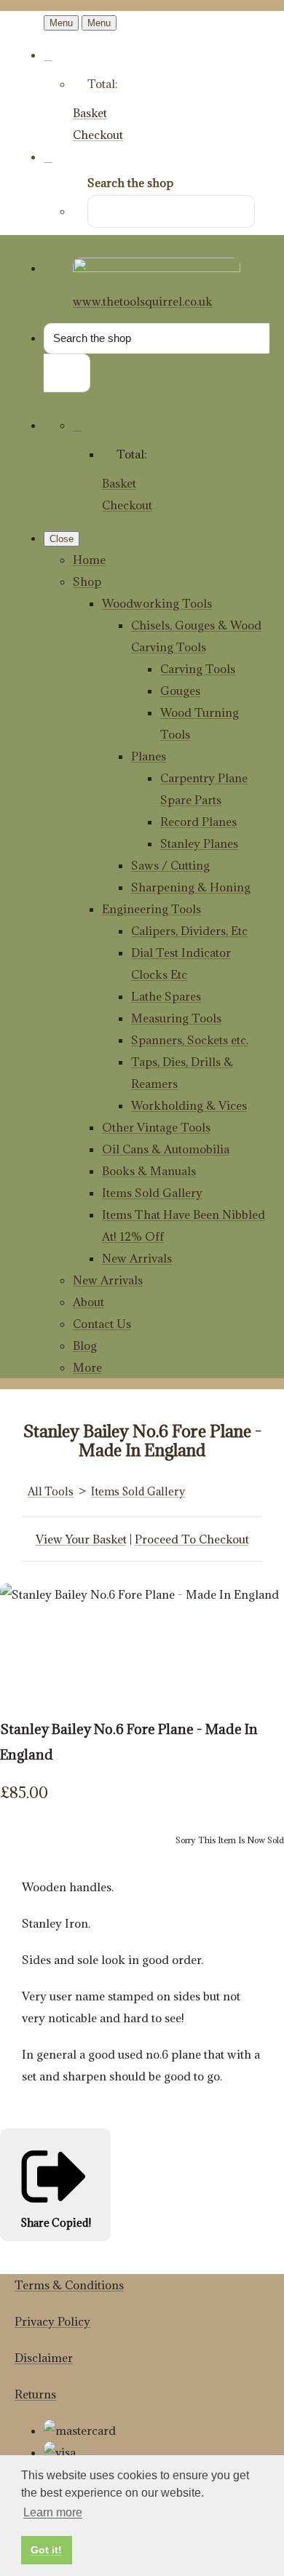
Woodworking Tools (157, 603)
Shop (87, 581)
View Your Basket (81, 1539)
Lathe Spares (166, 996)
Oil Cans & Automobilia (166, 1149)
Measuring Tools (176, 1018)
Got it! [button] (46, 2550)
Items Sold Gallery (152, 1193)
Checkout (98, 135)
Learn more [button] (53, 2512)
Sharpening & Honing (191, 887)
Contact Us (102, 1324)
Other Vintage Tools (156, 1127)
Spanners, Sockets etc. (190, 1040)
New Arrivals (137, 1258)
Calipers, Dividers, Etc (189, 931)
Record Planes (198, 822)
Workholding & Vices (189, 1105)
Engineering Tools (151, 909)
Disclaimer (44, 2358)
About (88, 1302)
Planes (149, 756)
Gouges (180, 691)
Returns (35, 2394)
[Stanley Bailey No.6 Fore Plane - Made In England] (22, 1638)
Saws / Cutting (170, 865)
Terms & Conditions (69, 2285)
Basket (90, 113)
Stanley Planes (199, 843)
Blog (85, 1345)
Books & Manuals (149, 1171)
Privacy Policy (52, 2321)
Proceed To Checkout (192, 1539)
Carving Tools (198, 669)
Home (89, 560)
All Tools (51, 1491)
